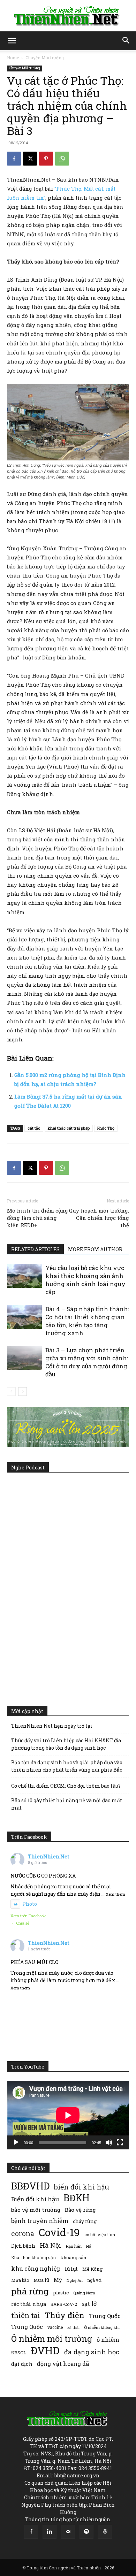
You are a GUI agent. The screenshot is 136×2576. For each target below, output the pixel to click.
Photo (30, 1904)
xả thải (73, 2327)
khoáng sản (73, 2257)
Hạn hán (74, 2246)
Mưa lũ (41, 2280)
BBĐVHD (30, 2186)
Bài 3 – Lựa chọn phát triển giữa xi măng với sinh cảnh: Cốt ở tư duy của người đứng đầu (87, 1362)
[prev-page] (11, 1392)
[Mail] (68, 2532)
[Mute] (109, 2142)
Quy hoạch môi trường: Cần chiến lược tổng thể (99, 1218)
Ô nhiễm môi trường (52, 2338)
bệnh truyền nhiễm (40, 2221)
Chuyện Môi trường (45, 58)
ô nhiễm (108, 2340)
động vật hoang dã (63, 2364)
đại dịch (22, 2364)
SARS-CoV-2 (64, 2304)
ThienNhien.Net (49, 1856)
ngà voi (94, 2280)
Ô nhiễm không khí (102, 2327)
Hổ (89, 2246)
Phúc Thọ (106, 1128)
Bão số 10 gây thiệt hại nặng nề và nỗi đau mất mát (67, 1804)
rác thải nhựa (29, 2304)
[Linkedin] (50, 2532)
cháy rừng (85, 2221)
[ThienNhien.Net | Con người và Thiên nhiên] (68, 16)
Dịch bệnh (23, 2246)
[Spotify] (86, 2532)
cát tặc (34, 1128)
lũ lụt (71, 2269)
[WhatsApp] (62, 159)
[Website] (105, 2532)
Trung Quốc (105, 2316)
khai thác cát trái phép (69, 1128)
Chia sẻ (23, 1923)
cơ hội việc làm (100, 2234)
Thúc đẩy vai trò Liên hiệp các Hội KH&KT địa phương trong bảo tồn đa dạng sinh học (66, 1744)
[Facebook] (14, 159)
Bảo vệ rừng (80, 2210)
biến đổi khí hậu (82, 2187)
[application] (68, 2115)
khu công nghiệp (36, 2268)
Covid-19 (59, 2232)
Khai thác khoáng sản (33, 2257)
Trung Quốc (27, 2327)
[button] (12, 41)
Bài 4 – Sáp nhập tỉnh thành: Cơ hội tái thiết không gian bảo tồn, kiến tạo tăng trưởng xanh (87, 1321)
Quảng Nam (84, 2293)
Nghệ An (75, 2280)
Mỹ (58, 2280)
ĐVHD (45, 2350)
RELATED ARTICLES (35, 1249)
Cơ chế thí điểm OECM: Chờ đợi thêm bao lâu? (66, 1786)
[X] (30, 159)
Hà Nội (51, 2245)
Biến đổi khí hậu (35, 2199)
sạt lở (89, 2304)
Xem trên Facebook (28, 1916)
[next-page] (22, 1392)
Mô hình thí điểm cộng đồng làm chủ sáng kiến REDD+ (37, 1218)
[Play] (16, 2142)
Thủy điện (65, 2315)
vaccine (55, 2327)
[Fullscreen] (120, 2142)
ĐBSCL (19, 2353)
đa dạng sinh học (92, 2352)
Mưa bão (20, 2280)
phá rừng (30, 2291)
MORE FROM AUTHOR (95, 1249)
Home (13, 58)
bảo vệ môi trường (36, 2210)
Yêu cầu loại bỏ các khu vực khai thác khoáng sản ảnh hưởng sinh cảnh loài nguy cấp (85, 1280)
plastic (61, 2293)
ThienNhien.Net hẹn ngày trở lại (52, 1726)
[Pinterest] (46, 159)
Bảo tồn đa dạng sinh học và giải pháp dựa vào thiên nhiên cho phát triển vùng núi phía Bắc (67, 1766)
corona (23, 2234)
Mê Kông (92, 2269)
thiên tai (26, 2315)
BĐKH (77, 2198)
